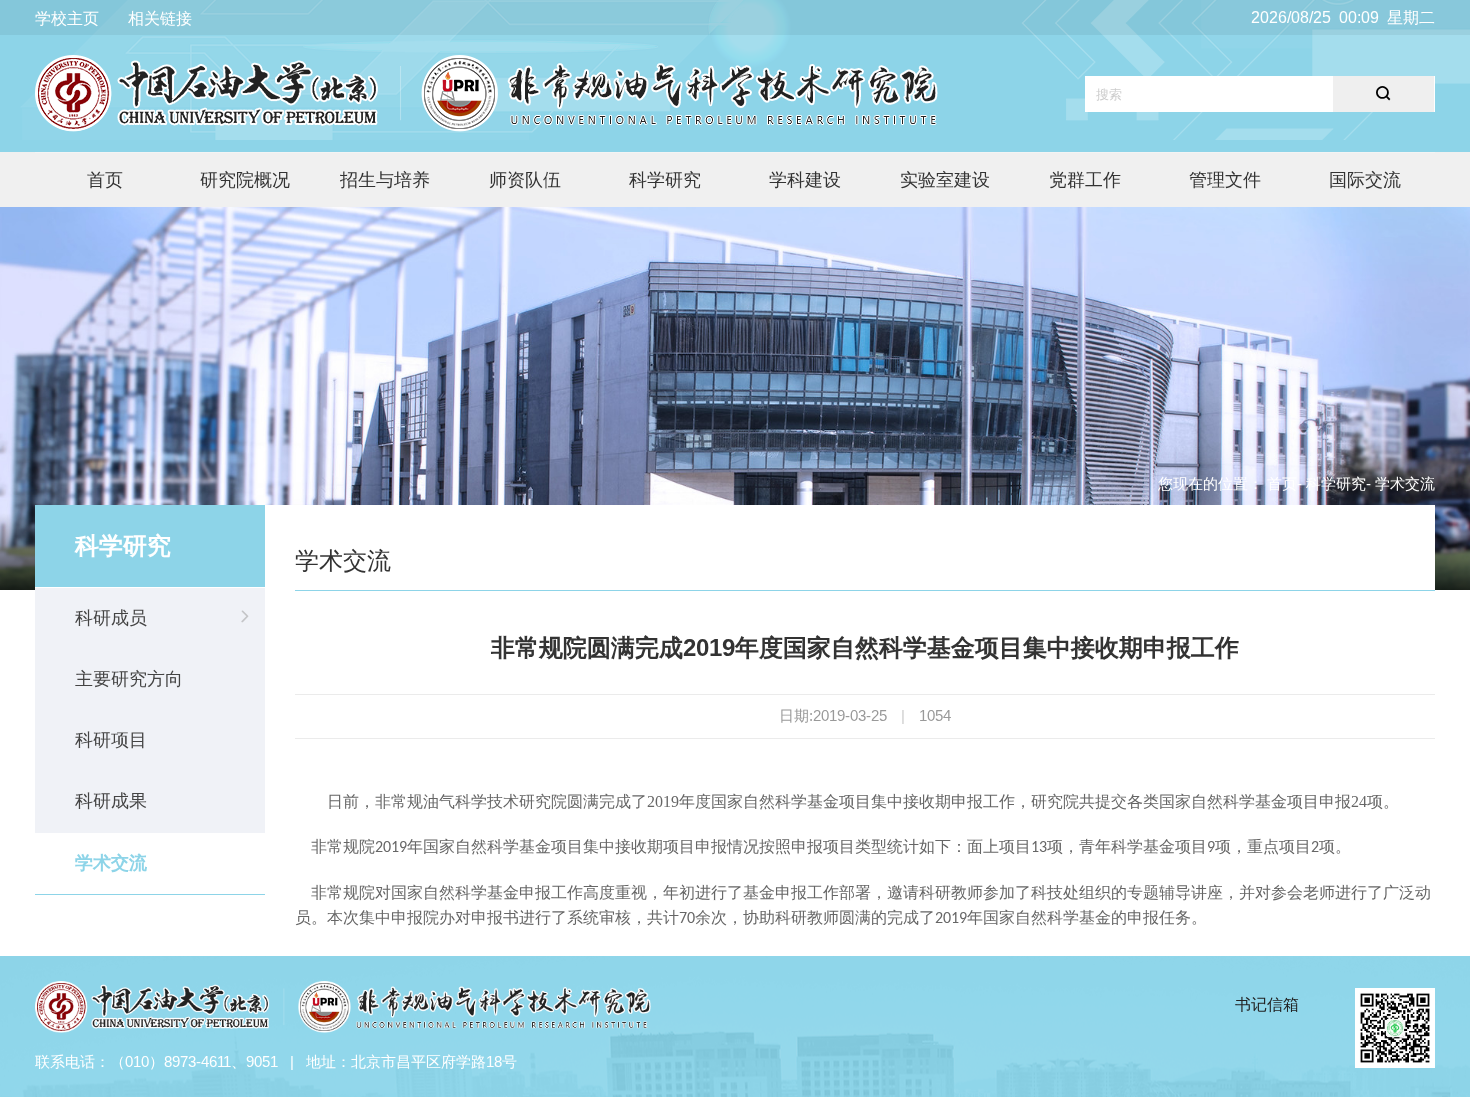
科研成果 (111, 801)
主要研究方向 (129, 679)
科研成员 (111, 618)
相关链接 (160, 18)
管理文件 (1225, 180)
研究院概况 (245, 180)
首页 (105, 180)
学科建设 (805, 180)
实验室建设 (945, 180)
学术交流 (111, 863)
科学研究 (665, 180)
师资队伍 (525, 180)
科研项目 (111, 740)
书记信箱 (1267, 1004)
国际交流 (1365, 180)
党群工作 (1085, 180)
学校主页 (67, 18)
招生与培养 (385, 180)
